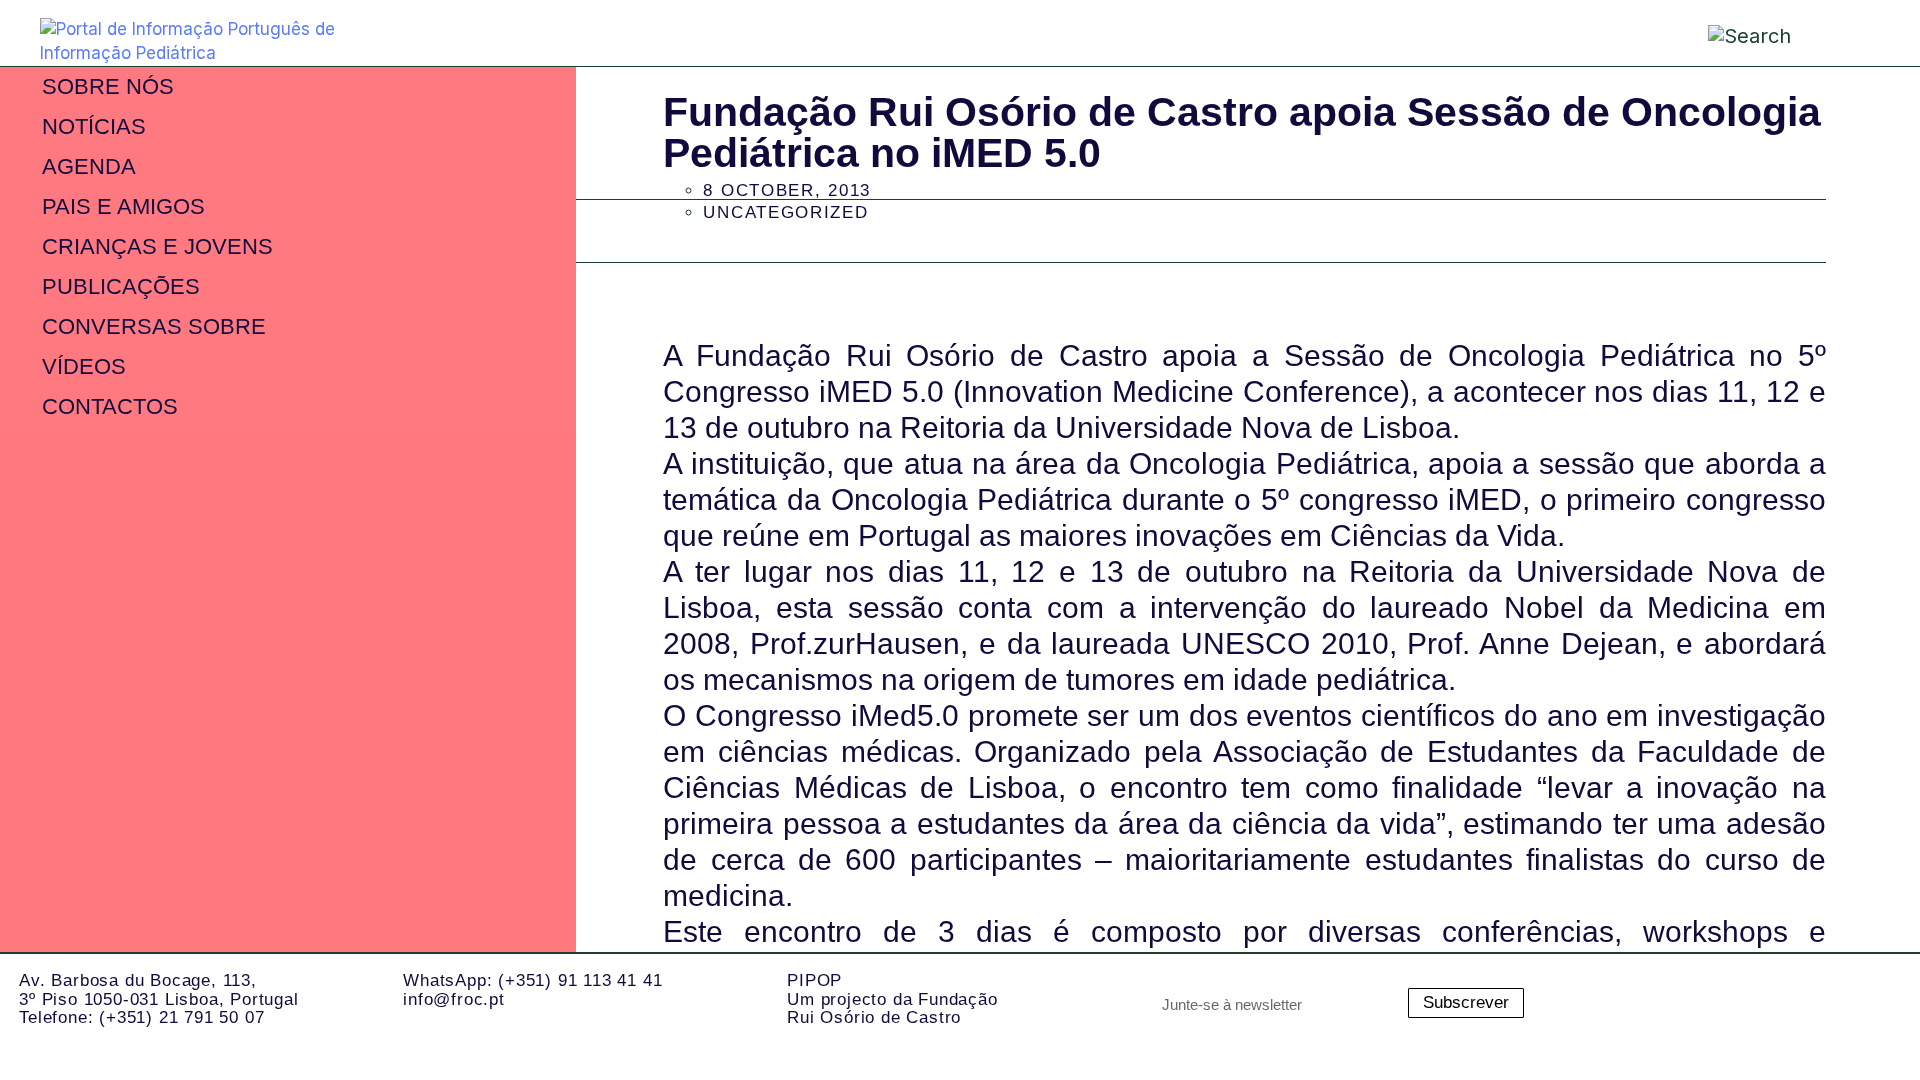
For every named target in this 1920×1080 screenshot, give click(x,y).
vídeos (84, 366)
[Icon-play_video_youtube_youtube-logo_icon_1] (1870, 1003)
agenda (89, 166)
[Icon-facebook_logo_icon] (1790, 1003)
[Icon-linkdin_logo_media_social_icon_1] (1710, 1003)
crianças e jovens (157, 246)
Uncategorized (785, 212)
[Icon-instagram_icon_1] (1630, 1003)
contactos (110, 406)
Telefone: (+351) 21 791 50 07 (141, 1017)
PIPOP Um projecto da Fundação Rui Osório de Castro (892, 999)
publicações (121, 286)
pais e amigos (123, 206)
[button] (1844, 31)
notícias (94, 126)
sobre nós (108, 86)
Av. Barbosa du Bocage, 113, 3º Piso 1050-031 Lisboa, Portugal (158, 990)
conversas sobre (154, 326)
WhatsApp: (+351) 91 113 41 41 (532, 980)
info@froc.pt (454, 999)
